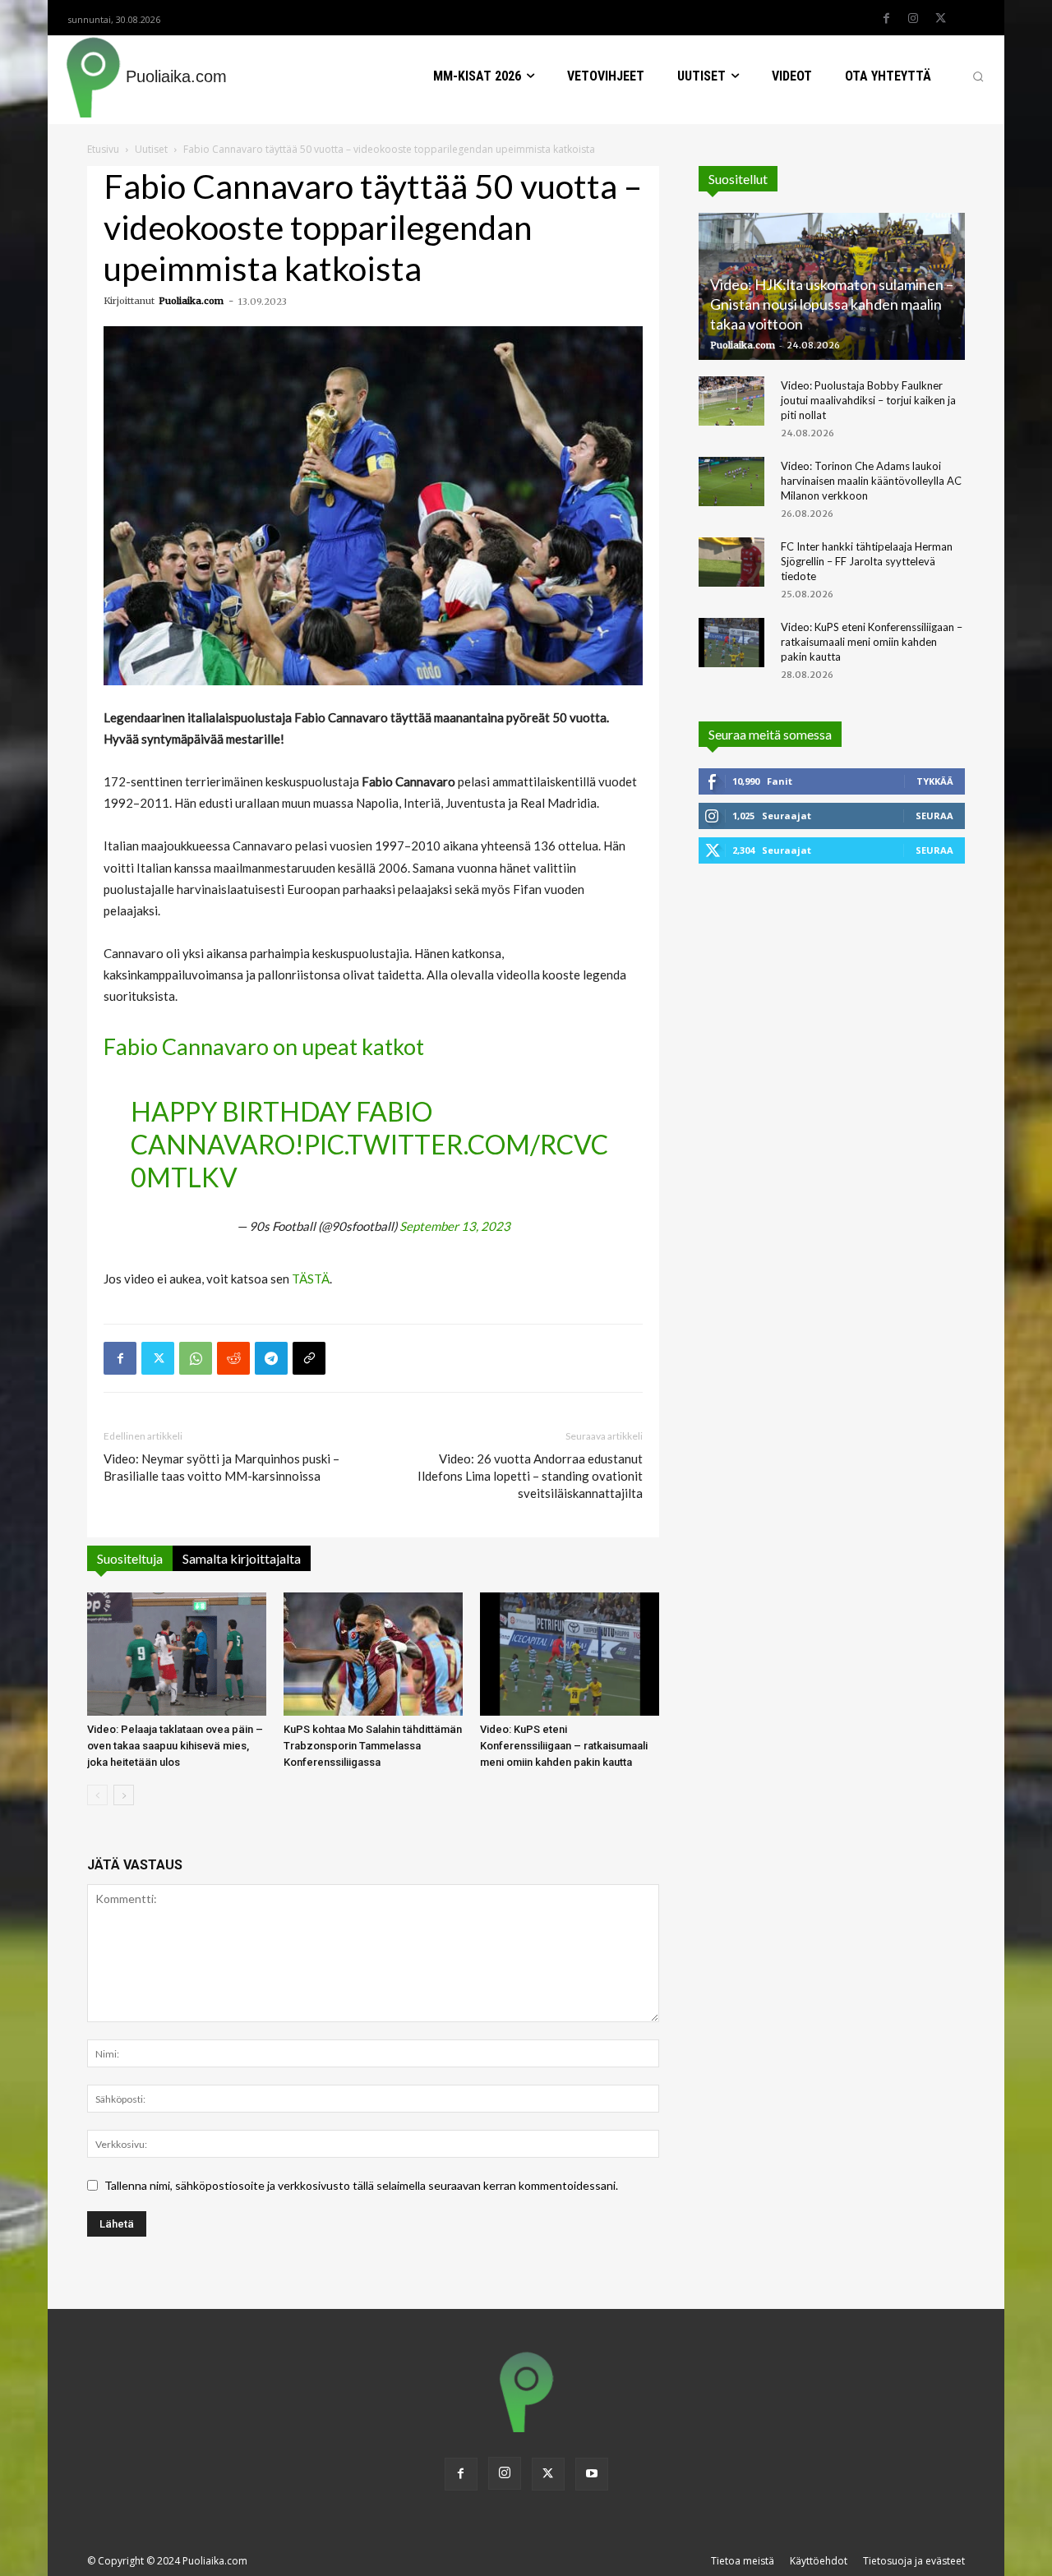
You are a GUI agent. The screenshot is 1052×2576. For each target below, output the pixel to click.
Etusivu (103, 149)
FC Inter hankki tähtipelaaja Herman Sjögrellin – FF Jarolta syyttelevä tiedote (867, 561)
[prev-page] (97, 1795)
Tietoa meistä (743, 2561)
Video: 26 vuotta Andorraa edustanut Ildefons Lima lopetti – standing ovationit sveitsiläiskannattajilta (530, 1476)
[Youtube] (592, 2474)
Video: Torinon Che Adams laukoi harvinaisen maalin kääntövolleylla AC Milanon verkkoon (871, 481)
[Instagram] (913, 19)
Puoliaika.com (191, 301)
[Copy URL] (309, 1358)
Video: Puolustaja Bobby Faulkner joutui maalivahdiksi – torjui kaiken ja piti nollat (868, 400)
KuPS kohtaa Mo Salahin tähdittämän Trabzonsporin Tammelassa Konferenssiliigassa (373, 1746)
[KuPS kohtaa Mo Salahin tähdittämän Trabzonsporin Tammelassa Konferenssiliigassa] (373, 1654)
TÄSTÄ (311, 1279)
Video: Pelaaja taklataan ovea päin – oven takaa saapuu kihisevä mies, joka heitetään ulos (175, 1746)
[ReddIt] (233, 1358)
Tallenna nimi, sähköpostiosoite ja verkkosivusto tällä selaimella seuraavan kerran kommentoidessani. (361, 2185)
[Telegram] (271, 1358)
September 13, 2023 (455, 1226)
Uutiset (151, 149)
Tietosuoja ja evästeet (914, 2561)
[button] (978, 76)
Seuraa (934, 816)
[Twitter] (940, 19)
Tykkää (935, 781)
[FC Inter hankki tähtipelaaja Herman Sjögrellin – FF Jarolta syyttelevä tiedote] (731, 562)
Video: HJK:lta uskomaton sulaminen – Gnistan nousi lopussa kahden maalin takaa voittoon (832, 304)
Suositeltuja (130, 1558)
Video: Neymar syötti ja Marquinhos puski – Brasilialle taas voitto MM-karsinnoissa (221, 1467)
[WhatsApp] (196, 1358)
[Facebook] (886, 19)
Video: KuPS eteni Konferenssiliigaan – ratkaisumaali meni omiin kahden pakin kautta (564, 1746)
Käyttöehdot (819, 2561)
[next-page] (124, 1795)
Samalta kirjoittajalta (242, 1558)
